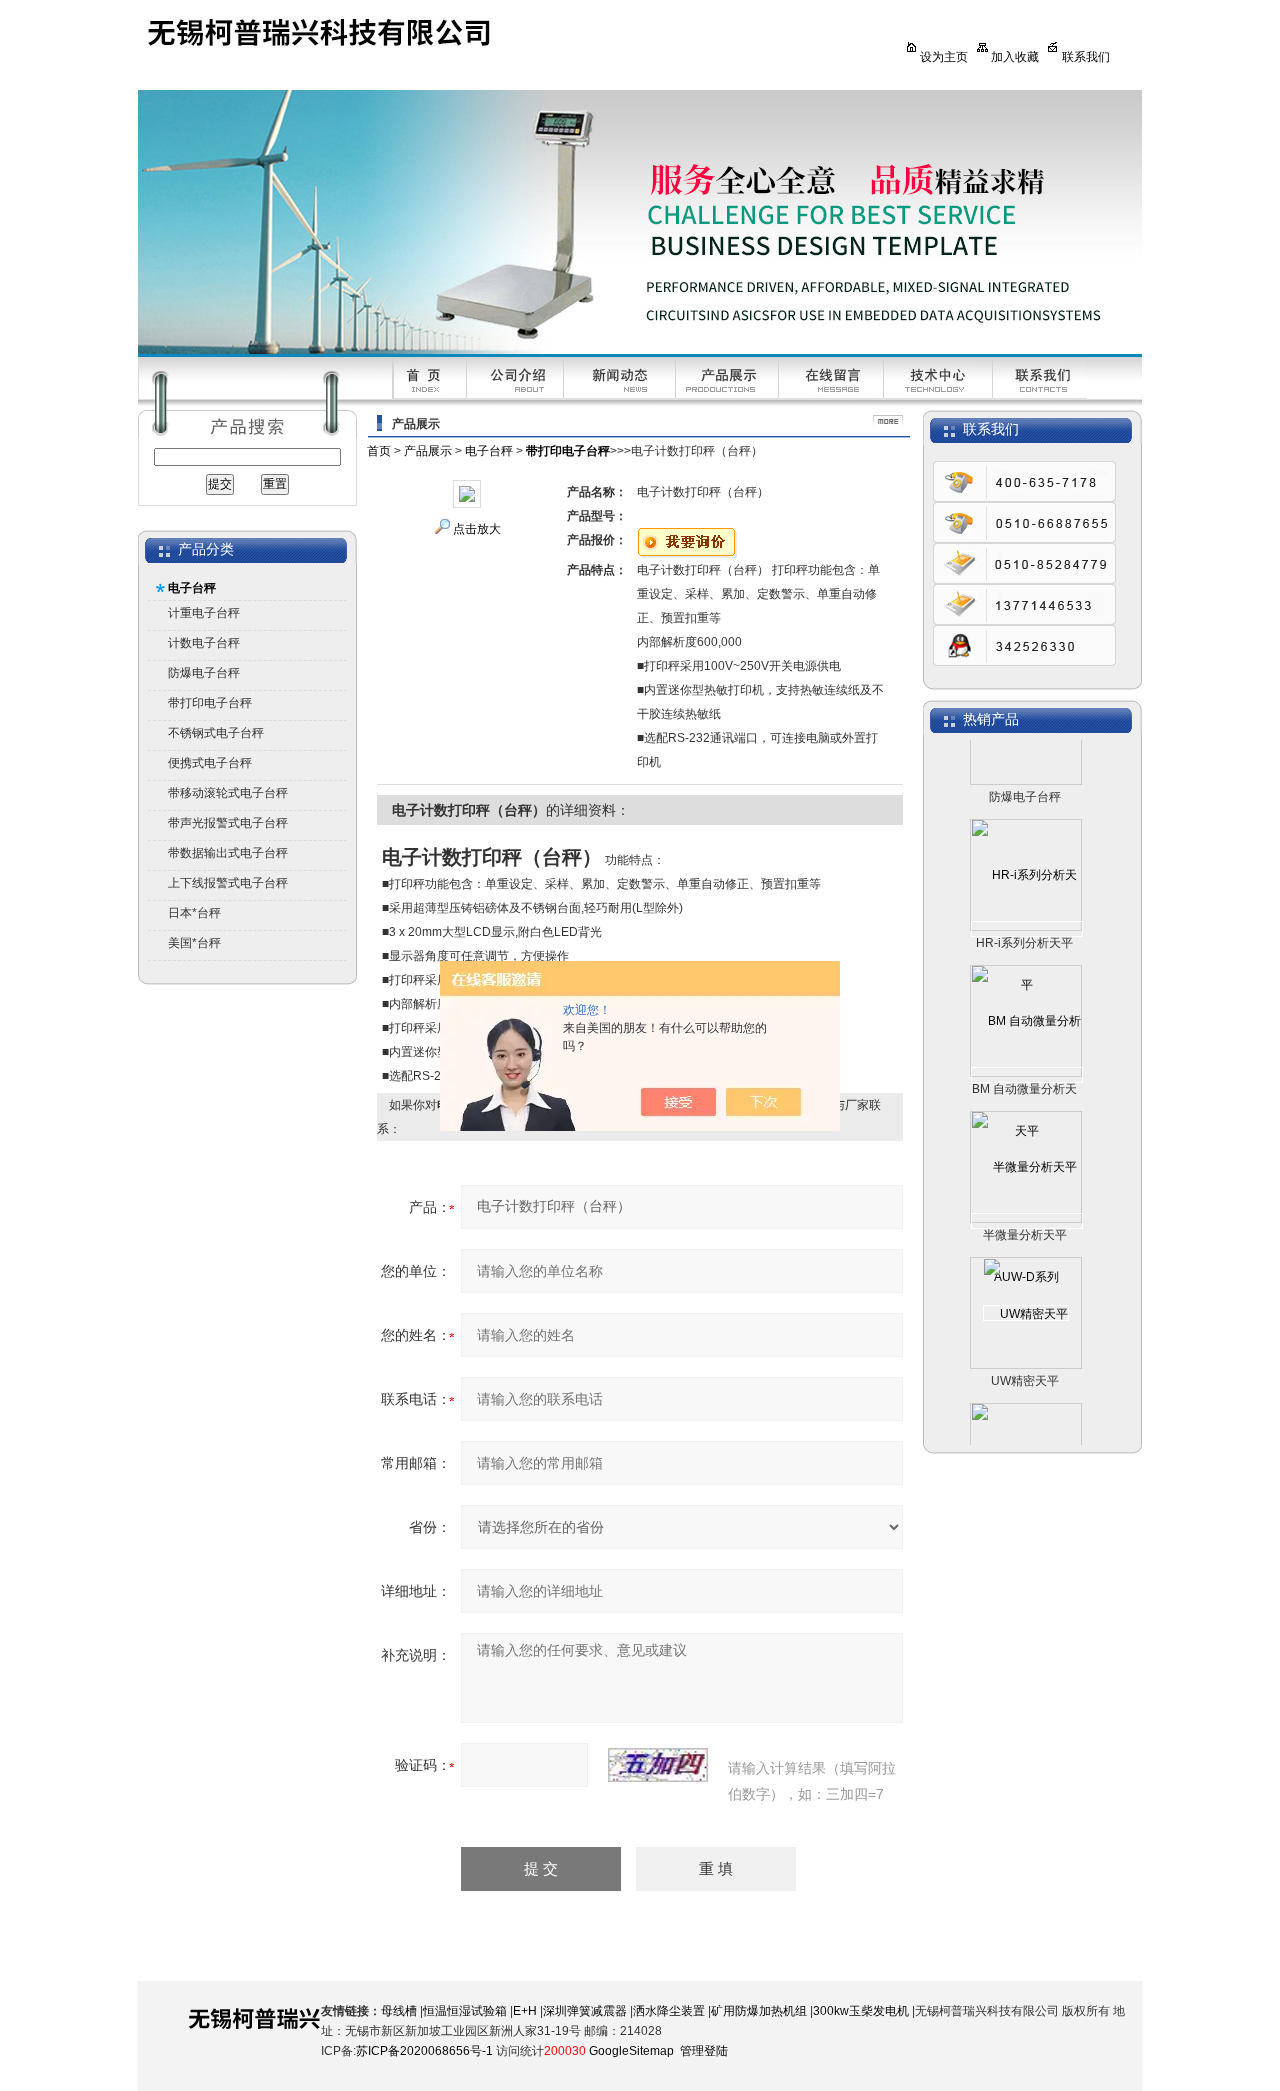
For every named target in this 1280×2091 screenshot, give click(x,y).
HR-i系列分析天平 (1024, 923)
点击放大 (477, 529)
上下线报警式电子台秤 (228, 883)
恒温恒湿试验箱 (465, 2011)
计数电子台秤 (204, 643)
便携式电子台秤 (210, 763)
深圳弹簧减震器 (585, 2011)
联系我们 (1086, 57)
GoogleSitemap (631, 2051)
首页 (379, 451)
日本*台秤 (194, 913)
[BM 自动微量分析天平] (1027, 1055)
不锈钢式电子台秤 (216, 733)
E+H (525, 2011)
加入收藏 (1015, 57)
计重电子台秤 (204, 613)
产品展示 (428, 451)
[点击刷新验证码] (658, 1765)
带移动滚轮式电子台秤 (228, 793)
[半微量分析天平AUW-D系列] (1027, 1201)
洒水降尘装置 (669, 2011)
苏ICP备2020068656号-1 (424, 2051)
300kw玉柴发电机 (861, 2011)
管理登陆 (704, 2051)
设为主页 (944, 57)
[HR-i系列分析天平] (1027, 909)
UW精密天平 (1025, 1361)
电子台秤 (192, 588)
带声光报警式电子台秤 (228, 823)
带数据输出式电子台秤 (228, 853)
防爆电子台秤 (204, 673)
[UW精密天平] (1026, 1293)
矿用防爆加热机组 (759, 2011)
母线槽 (399, 2011)
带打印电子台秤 (210, 703)
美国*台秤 (194, 943)
